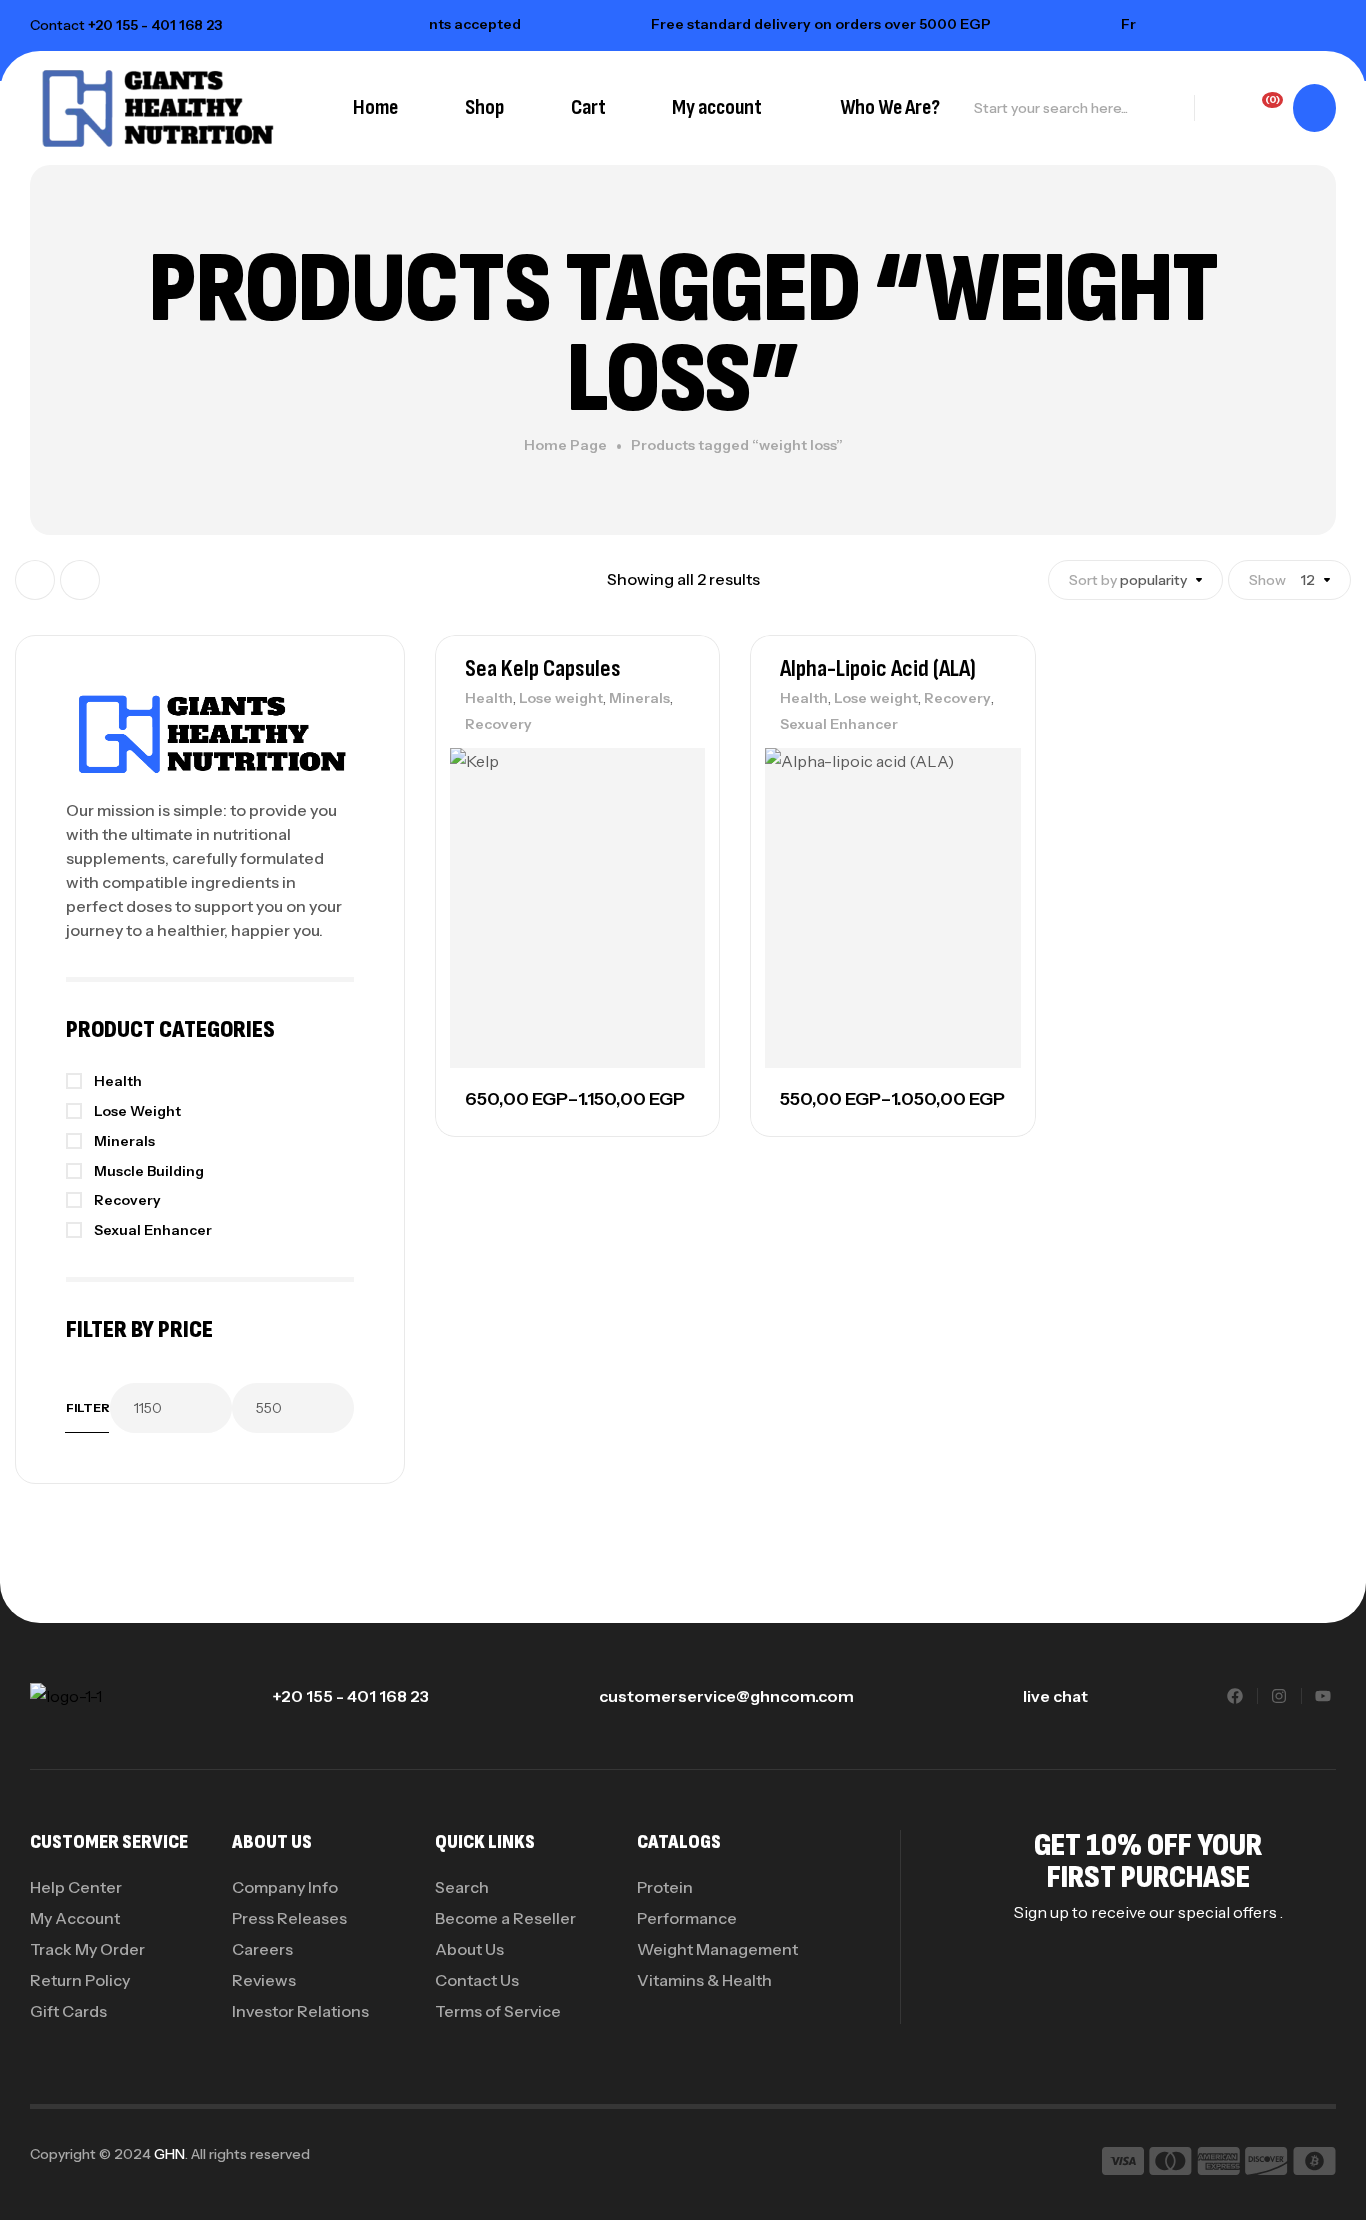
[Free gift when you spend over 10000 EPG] (1077, 24)
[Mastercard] (1170, 2164)
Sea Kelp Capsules (543, 668)
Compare (670, 813)
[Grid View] (35, 580)
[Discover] (1266, 2164)
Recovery (498, 724)
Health (489, 698)
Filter (88, 1407)
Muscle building (149, 1171)
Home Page (565, 445)
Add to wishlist (670, 768)
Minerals (639, 698)
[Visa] (1123, 2164)
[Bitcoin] (1314, 2164)
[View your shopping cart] (1314, 108)
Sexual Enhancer (839, 724)
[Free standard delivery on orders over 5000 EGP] (607, 24)
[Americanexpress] (1218, 2164)
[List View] (80, 580)
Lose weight (561, 698)
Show (1267, 580)
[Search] (1168, 108)
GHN (169, 2154)
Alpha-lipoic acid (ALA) (878, 668)
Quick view (670, 858)
